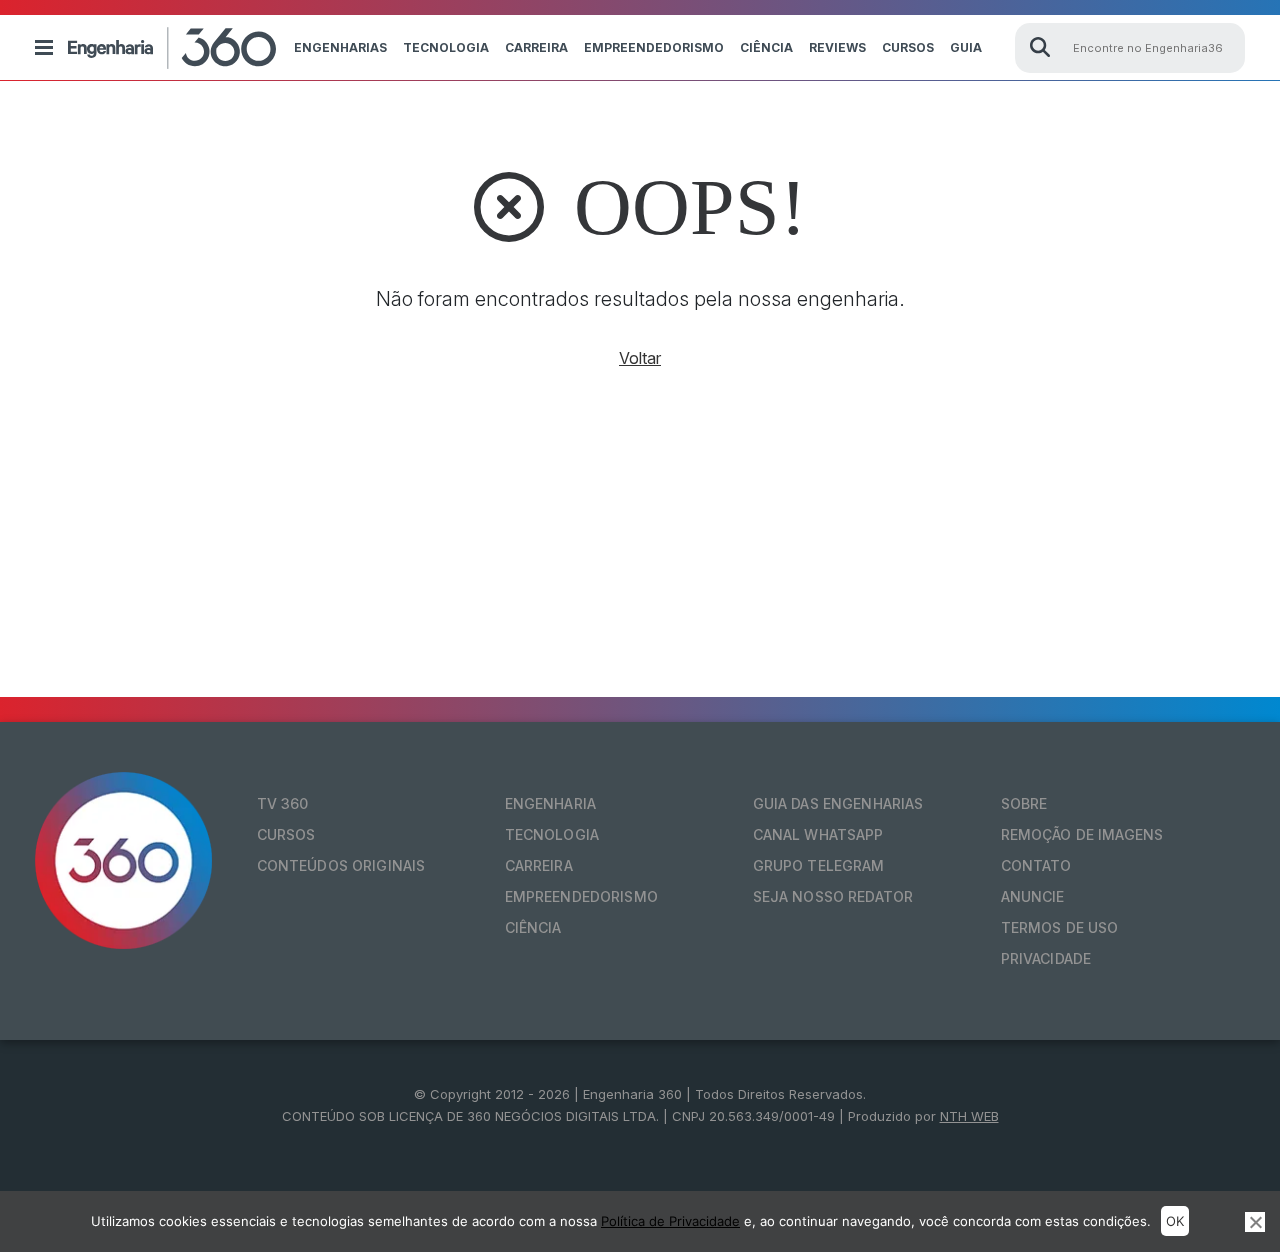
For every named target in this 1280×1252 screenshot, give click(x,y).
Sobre (1024, 803)
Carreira (536, 47)
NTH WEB (969, 1116)
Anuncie (1033, 896)
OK (1175, 1221)
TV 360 (283, 803)
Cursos (908, 47)
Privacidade (1046, 958)
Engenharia (550, 803)
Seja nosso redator (833, 896)
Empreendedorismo (654, 47)
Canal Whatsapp (818, 834)
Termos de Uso (1060, 927)
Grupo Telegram (819, 865)
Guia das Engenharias (838, 803)
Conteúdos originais (341, 865)
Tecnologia (446, 47)
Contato (1036, 865)
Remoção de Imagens (1082, 834)
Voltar (640, 358)
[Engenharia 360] (172, 48)
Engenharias (340, 47)
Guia (966, 47)
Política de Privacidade (670, 1221)
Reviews (837, 47)
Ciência (766, 47)
